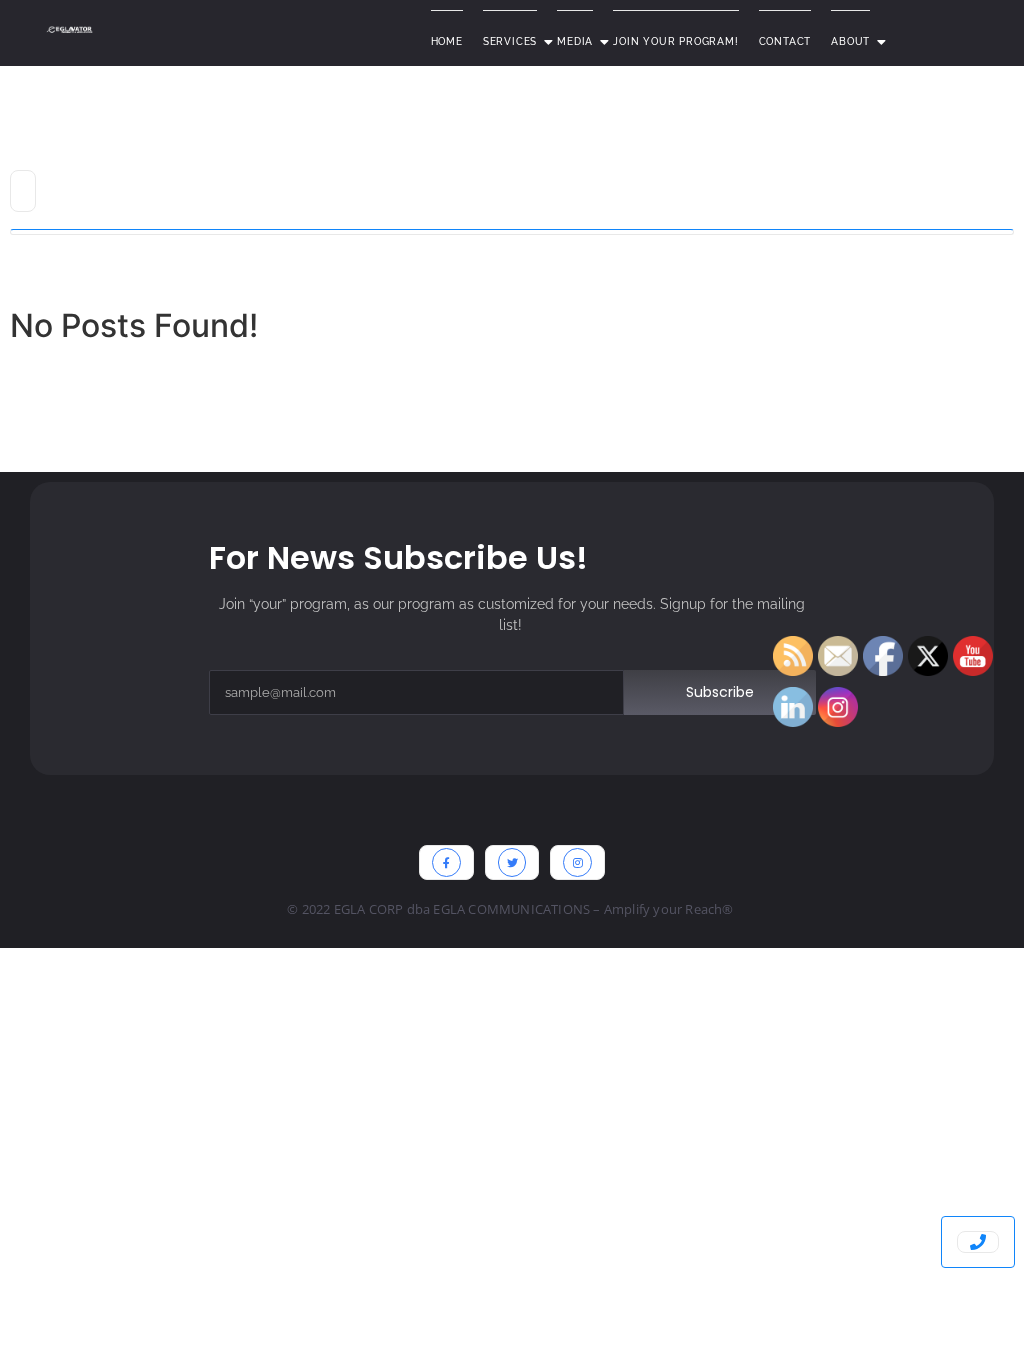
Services (510, 41)
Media (575, 41)
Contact (785, 41)
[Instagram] (577, 862)
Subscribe (720, 692)
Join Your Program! (675, 41)
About (850, 41)
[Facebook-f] (446, 862)
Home (447, 41)
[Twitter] (512, 862)
